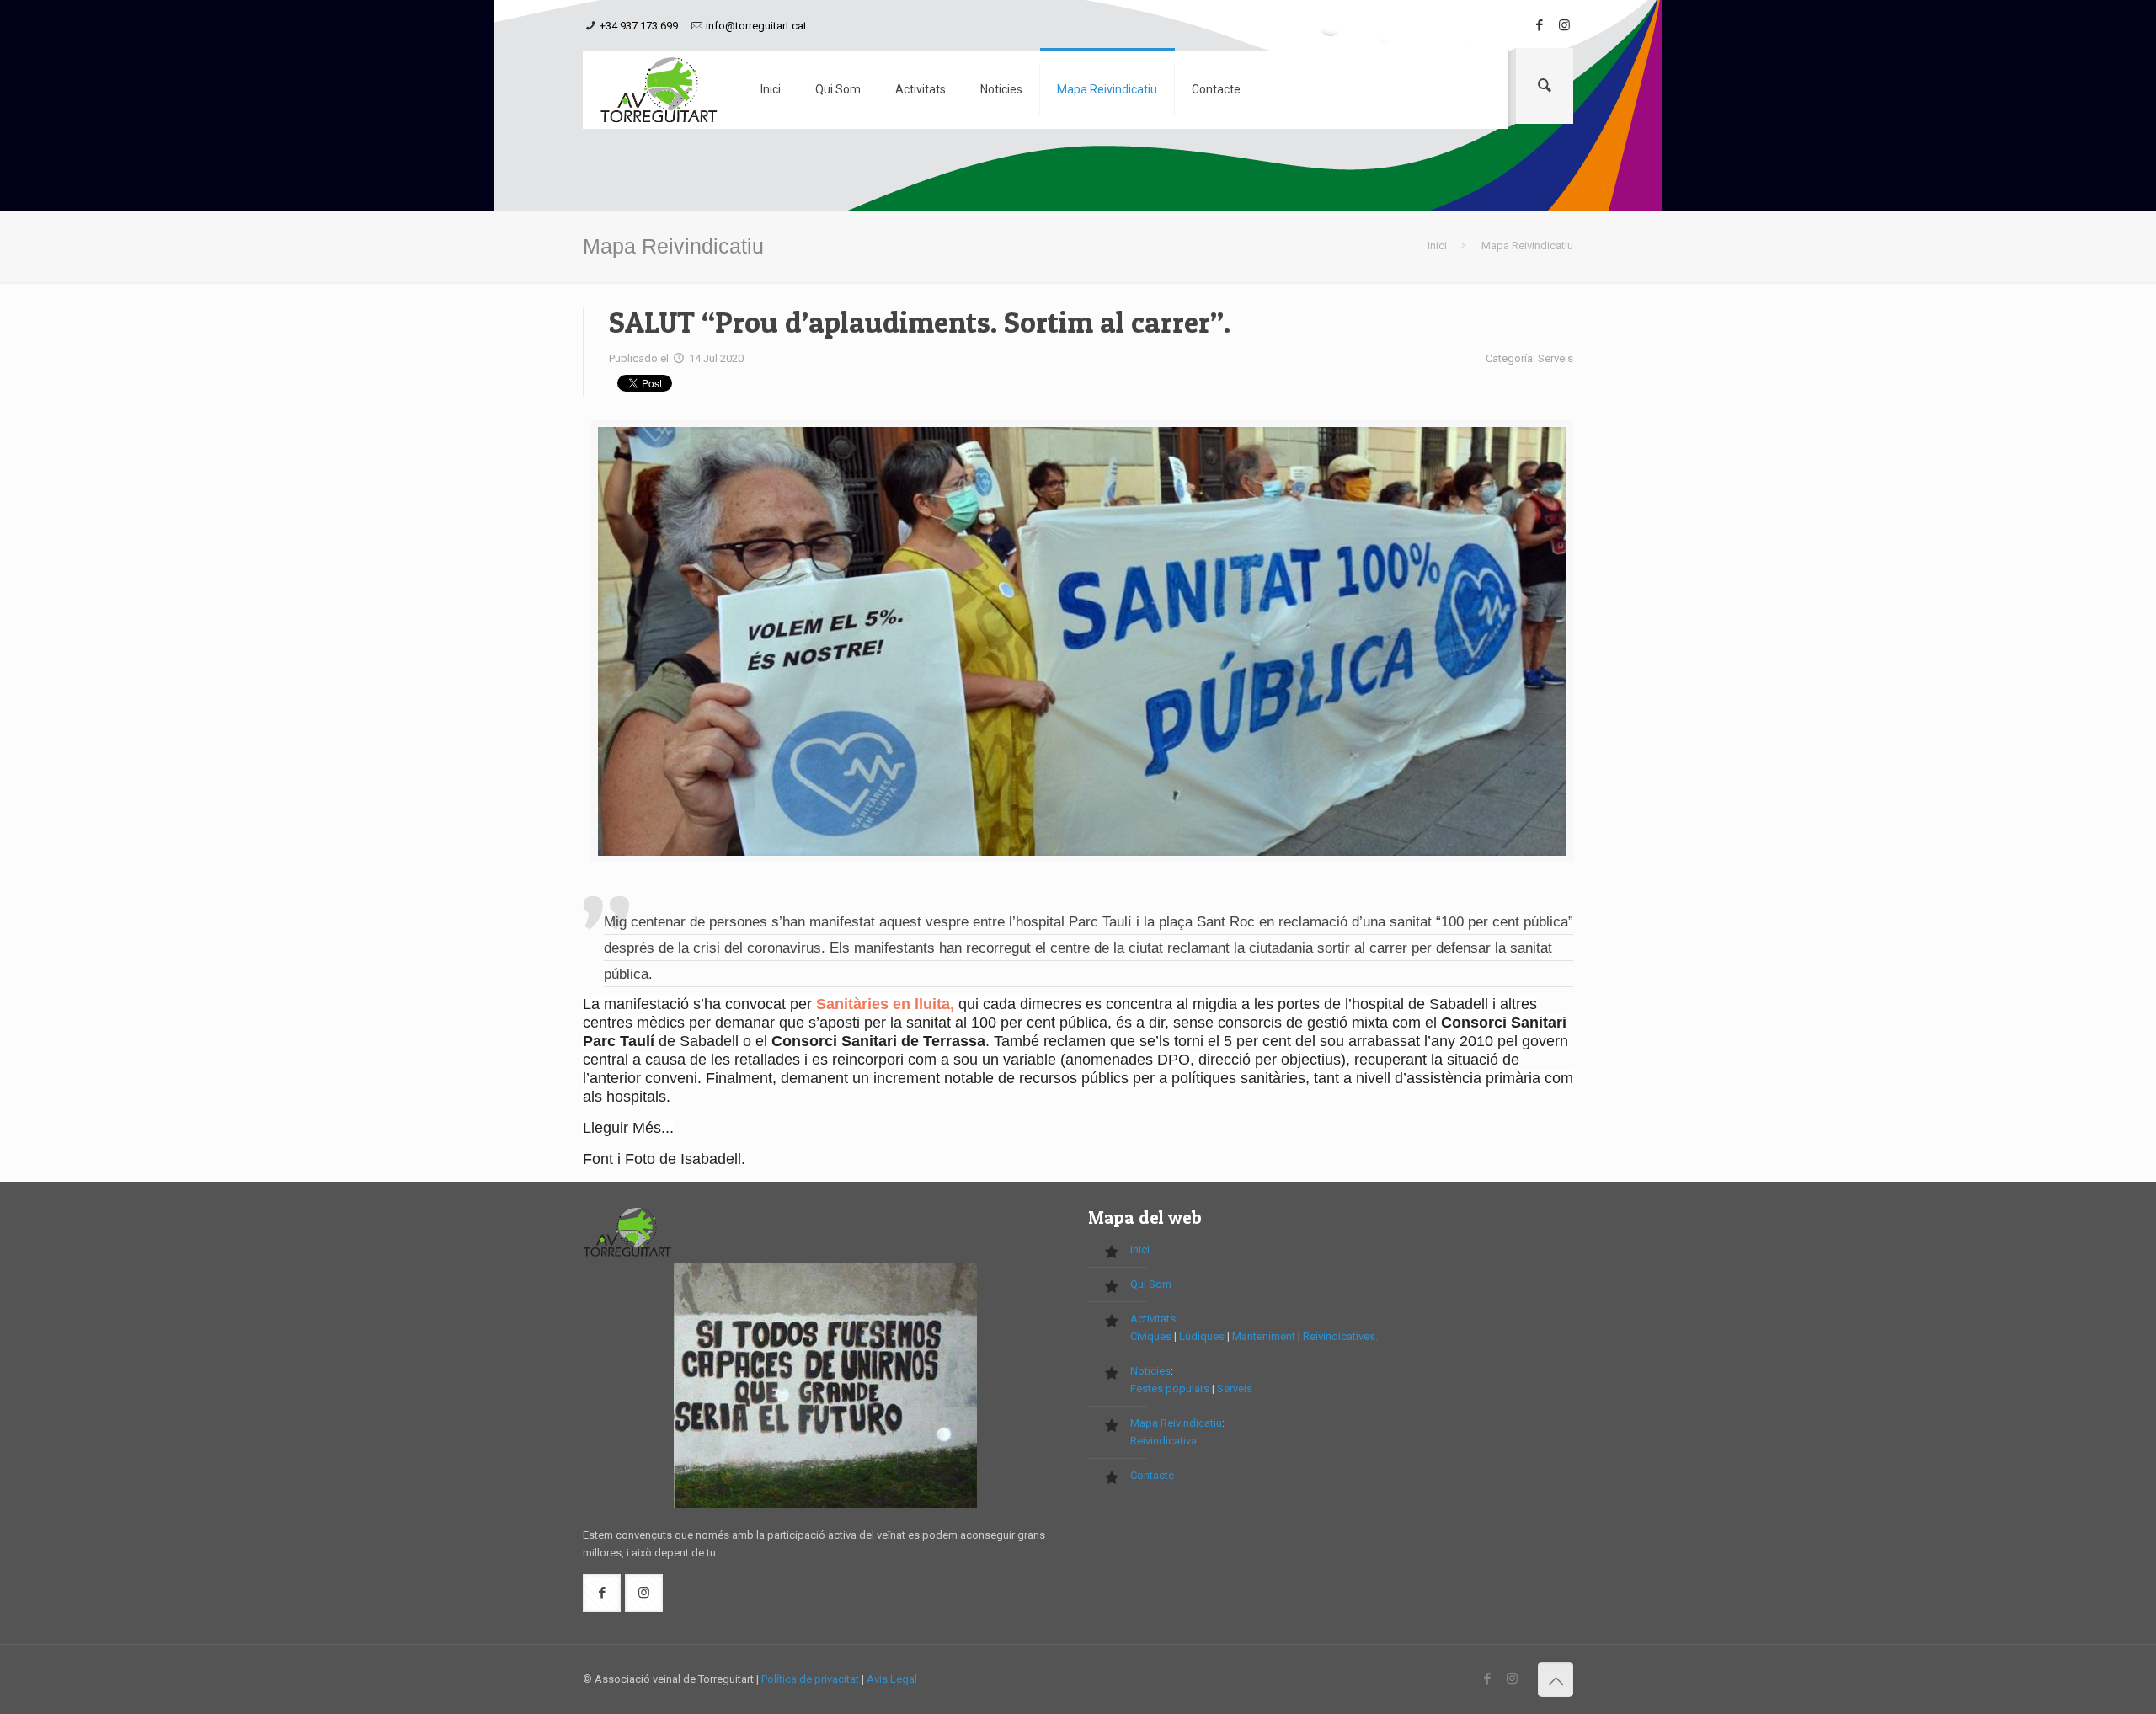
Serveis (1235, 1388)
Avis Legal (892, 1679)
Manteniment (1264, 1336)
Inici (1437, 246)
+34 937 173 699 (639, 26)
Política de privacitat (810, 1679)
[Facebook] (1539, 25)
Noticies (1150, 1371)
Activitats (1153, 1319)
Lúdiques (1202, 1336)
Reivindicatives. (1340, 1336)
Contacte (1152, 1475)
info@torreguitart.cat (756, 26)
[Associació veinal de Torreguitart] (659, 90)
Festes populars (1170, 1388)
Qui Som (1151, 1284)
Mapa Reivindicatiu (1176, 1423)
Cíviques (1151, 1336)
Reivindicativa (1163, 1441)
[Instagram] (1564, 25)
